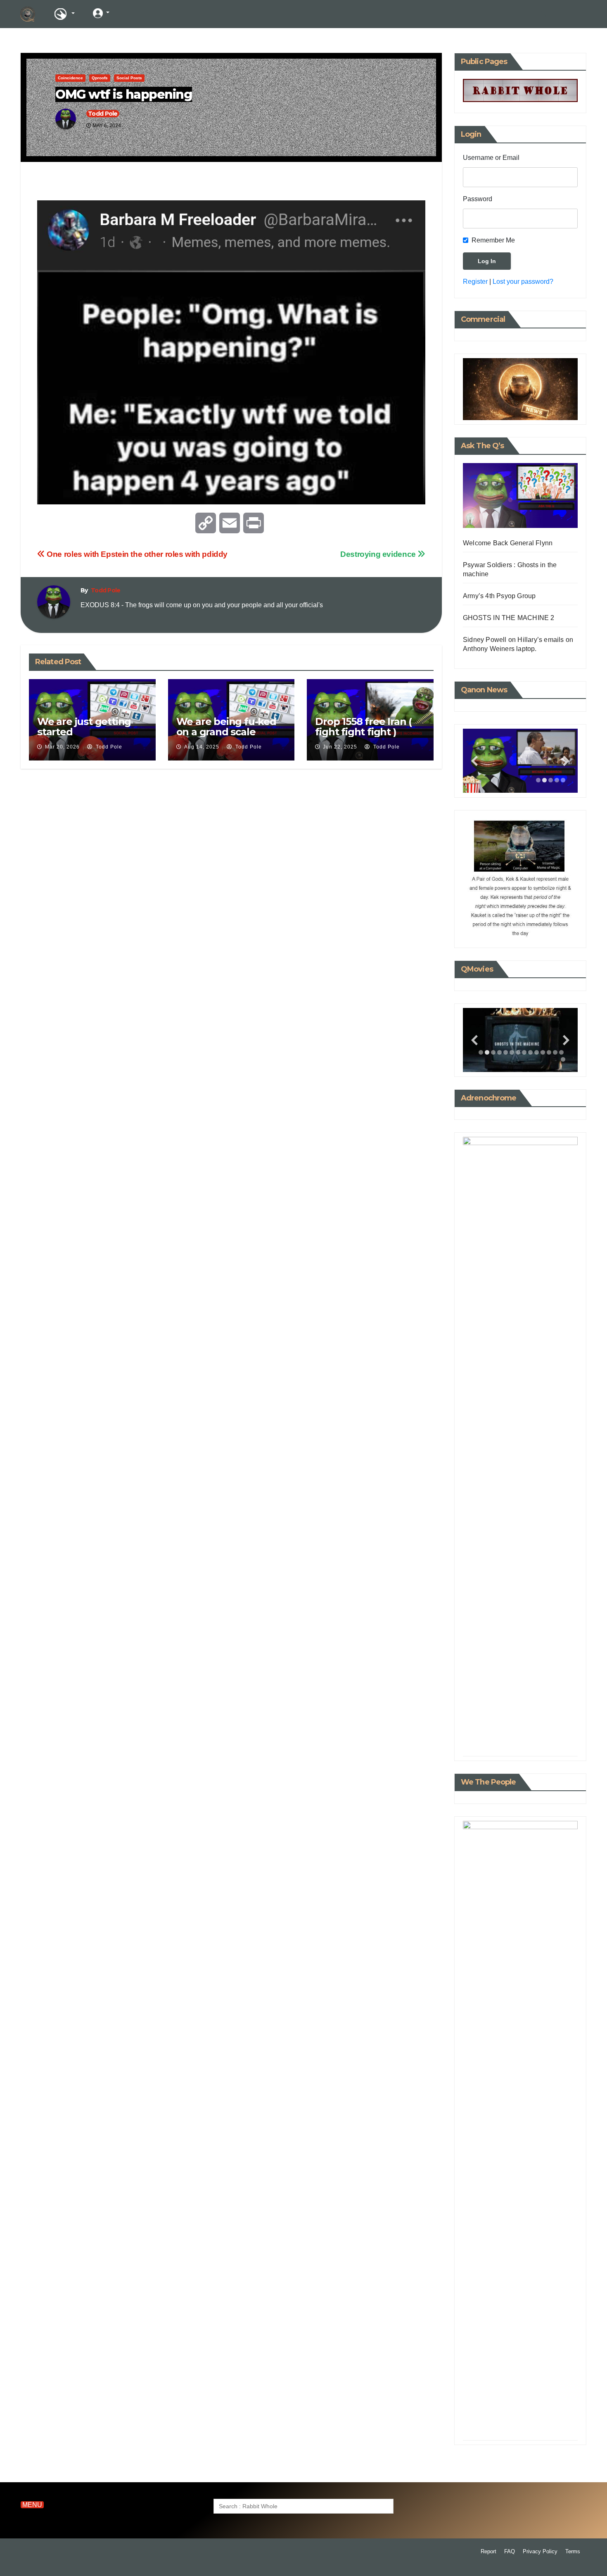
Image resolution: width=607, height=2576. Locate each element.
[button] (544, 14)
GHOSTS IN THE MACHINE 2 (509, 618)
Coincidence (70, 78)
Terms (573, 2551)
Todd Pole (103, 114)
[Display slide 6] (512, 1052)
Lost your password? (523, 282)
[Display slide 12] (549, 1052)
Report (488, 2551)
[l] (132, 13)
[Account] (101, 13)
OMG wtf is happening (124, 94)
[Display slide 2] (544, 780)
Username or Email (491, 158)
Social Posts (129, 78)
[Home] (28, 14)
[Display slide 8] (524, 1052)
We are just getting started (84, 727)
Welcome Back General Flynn (508, 543)
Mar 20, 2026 (62, 747)
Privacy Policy (540, 2551)
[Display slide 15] (563, 1059)
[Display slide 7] (518, 1052)
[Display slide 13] (555, 1052)
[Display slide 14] (561, 1052)
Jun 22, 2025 (340, 747)
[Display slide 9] (530, 1052)
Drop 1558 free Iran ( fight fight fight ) (363, 727)
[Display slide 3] (551, 780)
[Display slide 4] (557, 780)
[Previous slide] (474, 761)
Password (478, 199)
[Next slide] (566, 761)
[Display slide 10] (537, 1052)
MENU (32, 2505)
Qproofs (100, 78)
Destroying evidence (379, 554)
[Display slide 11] (543, 1052)
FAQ (510, 2551)
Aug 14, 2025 (202, 747)
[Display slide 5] (563, 780)
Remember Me (493, 240)
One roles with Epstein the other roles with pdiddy (136, 554)
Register (475, 282)
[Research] (64, 14)
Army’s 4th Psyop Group (499, 596)
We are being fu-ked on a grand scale (226, 727)
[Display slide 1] (538, 780)
